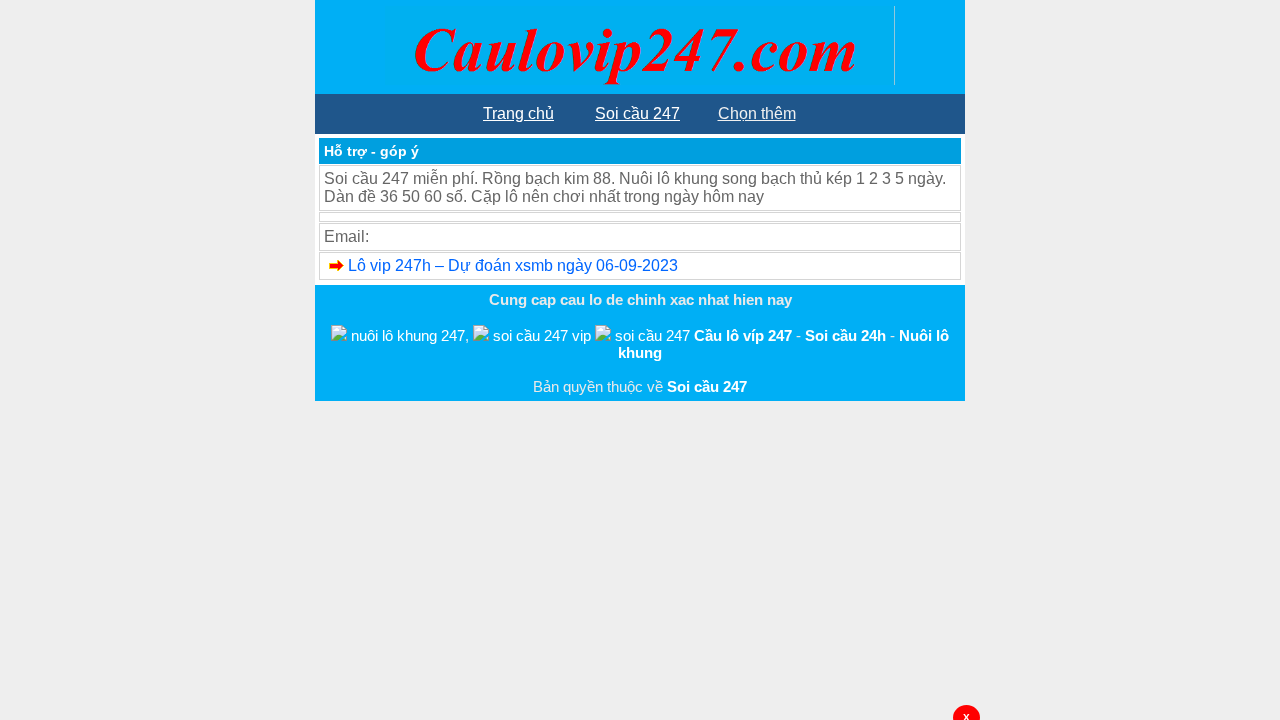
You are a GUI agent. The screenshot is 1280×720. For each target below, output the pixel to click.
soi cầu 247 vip (542, 335)
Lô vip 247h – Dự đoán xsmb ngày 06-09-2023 (513, 265)
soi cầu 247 (652, 335)
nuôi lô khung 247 (408, 335)
